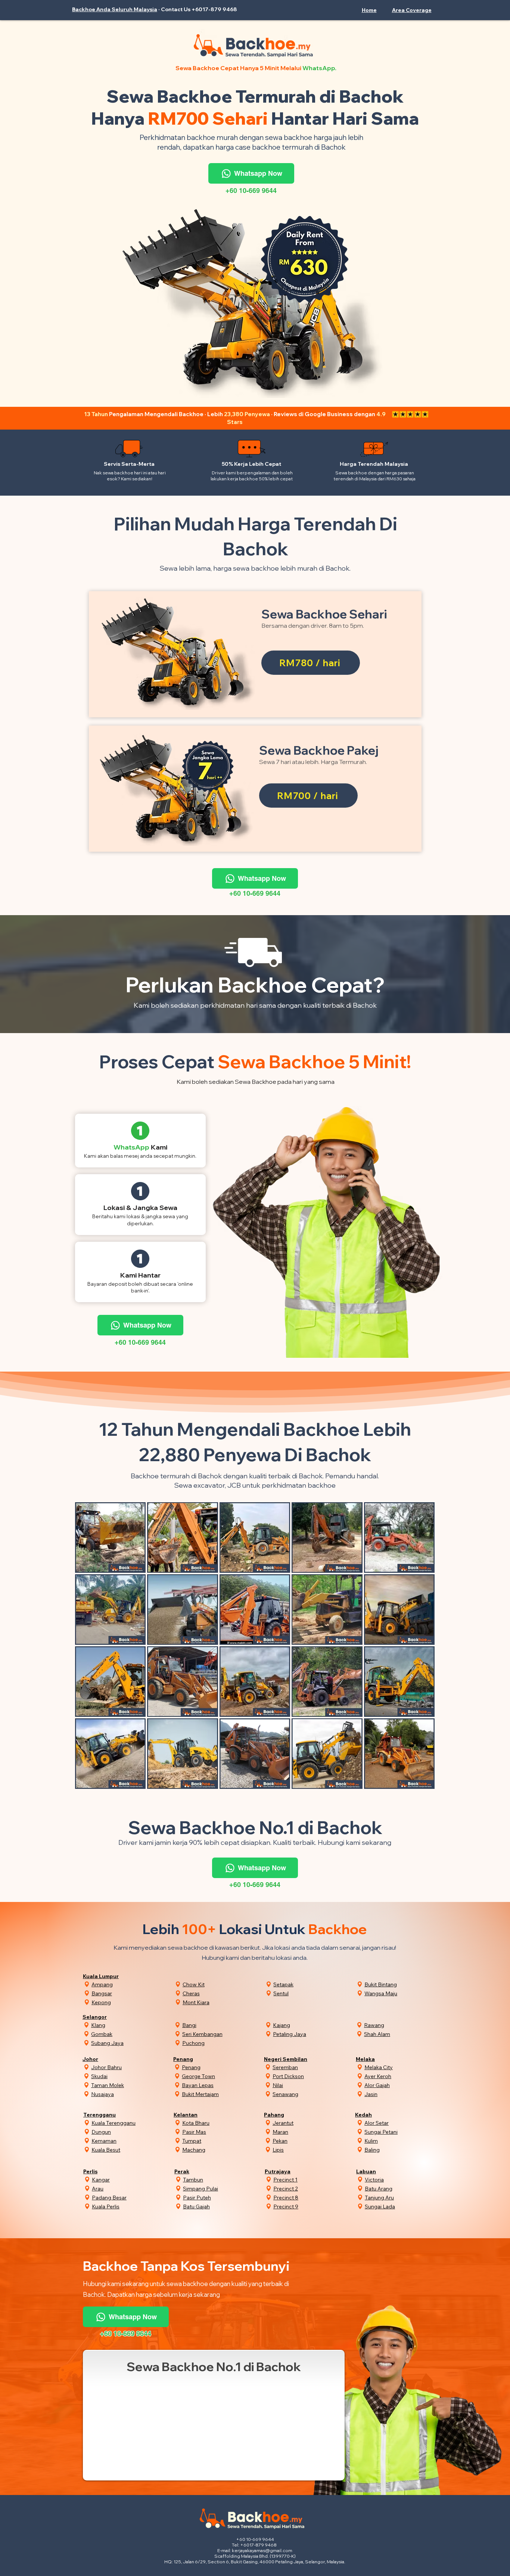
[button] (412, 10)
